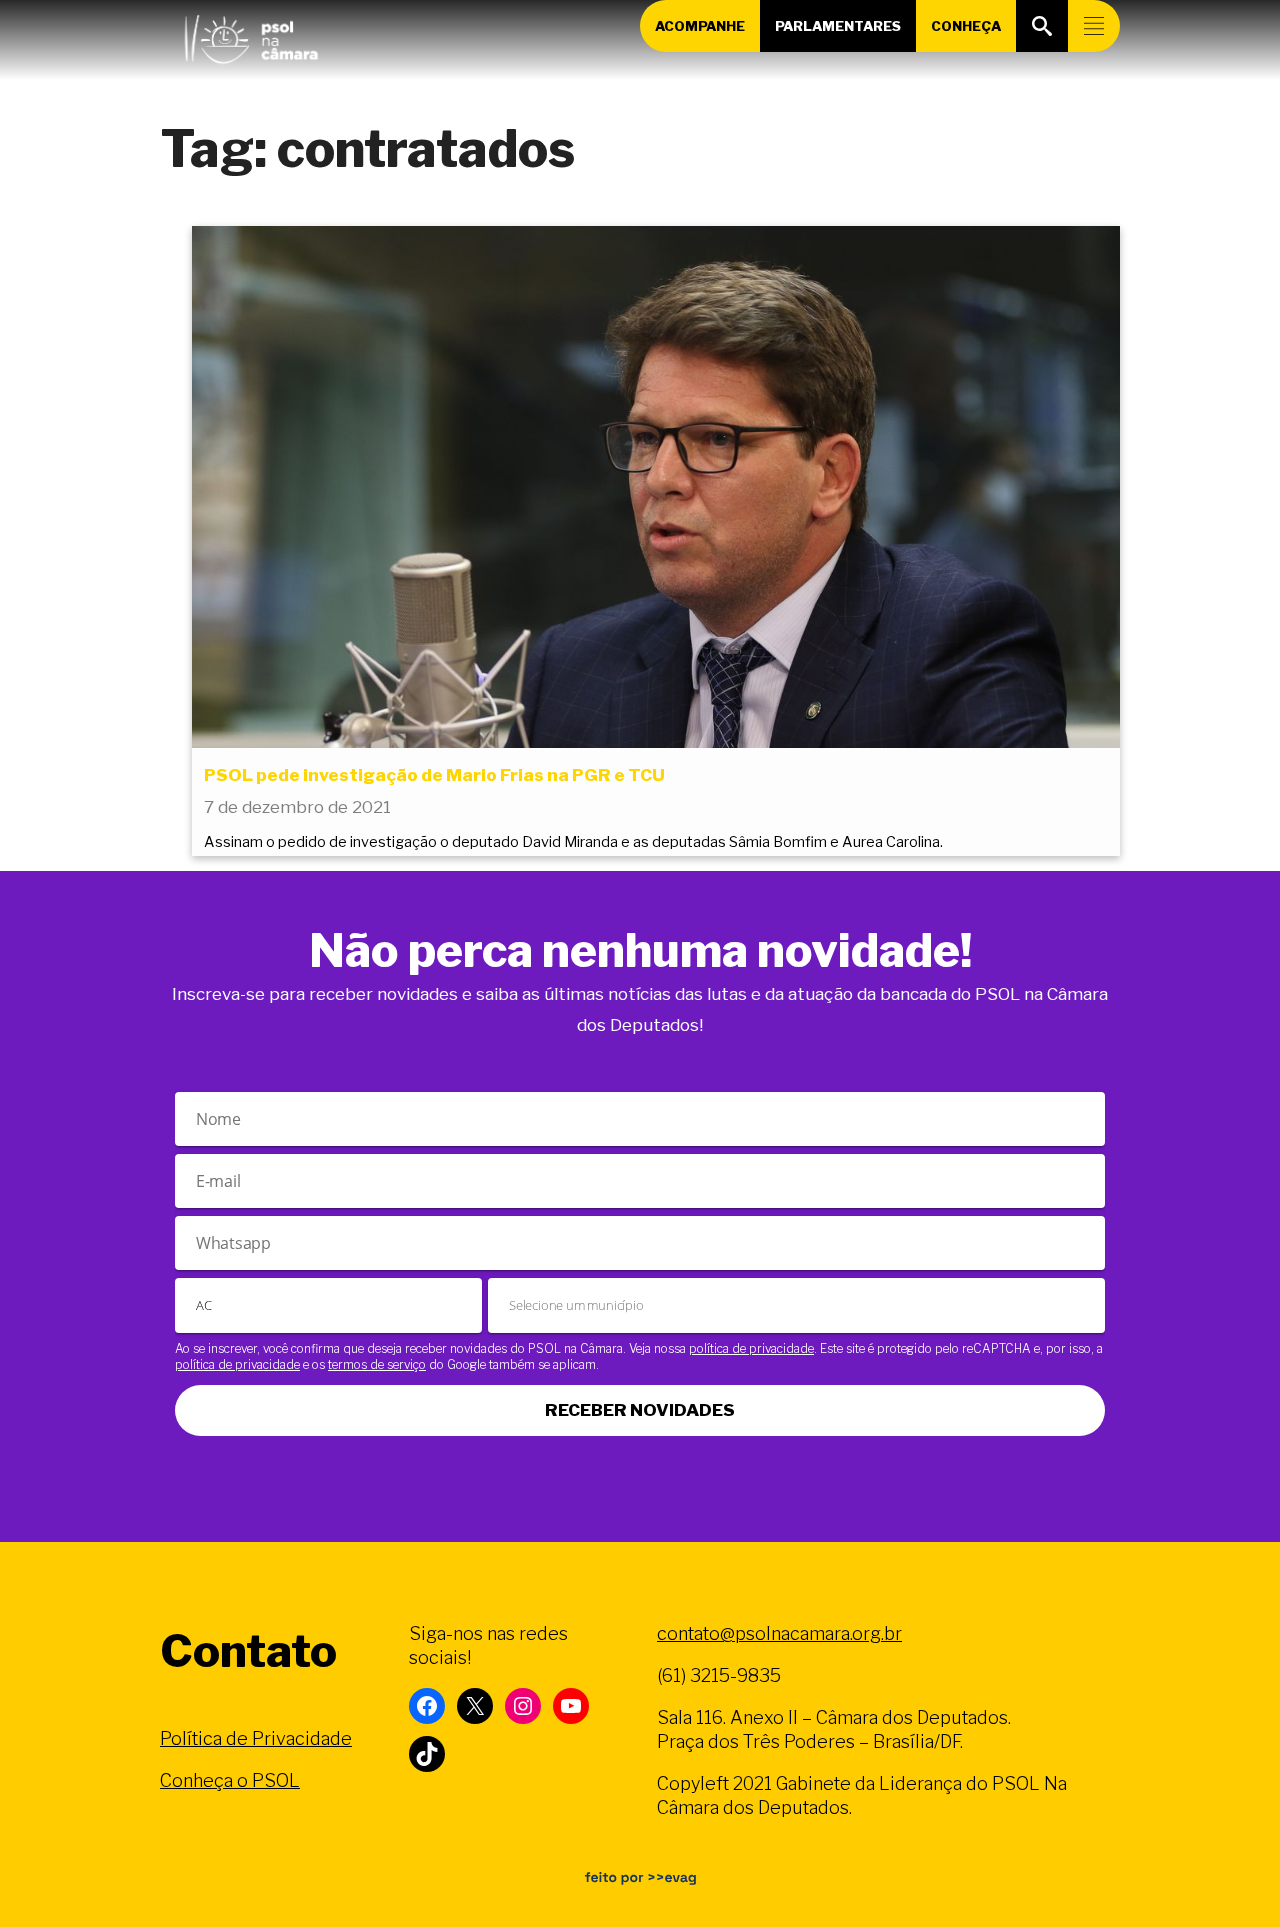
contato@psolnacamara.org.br (779, 1633)
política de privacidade (751, 1348)
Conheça (966, 26)
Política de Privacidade (256, 1738)
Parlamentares (838, 26)
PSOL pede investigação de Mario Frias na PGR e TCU (434, 775)
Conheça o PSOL (230, 1780)
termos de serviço (377, 1364)
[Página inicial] (251, 35)
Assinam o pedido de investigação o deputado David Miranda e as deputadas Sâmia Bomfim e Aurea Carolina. (573, 842)
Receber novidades (640, 1410)
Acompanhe (700, 26)
